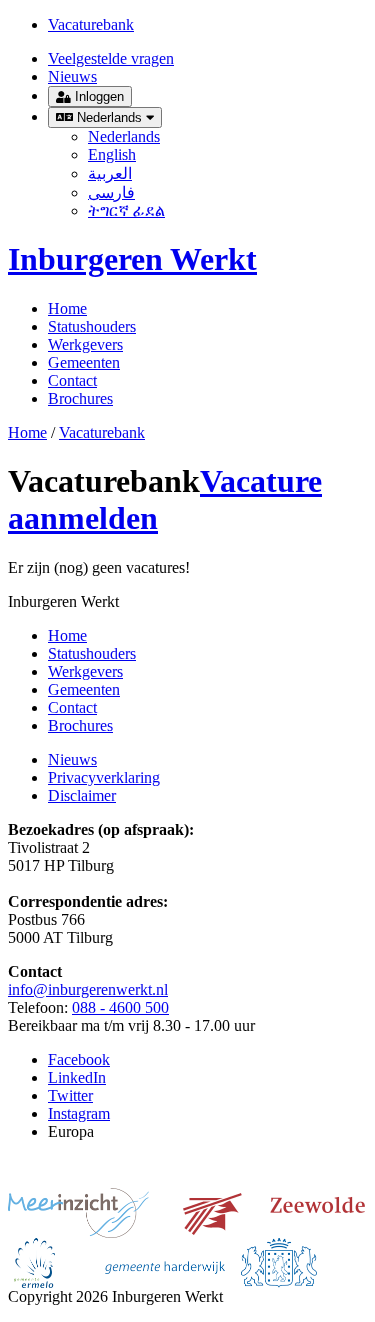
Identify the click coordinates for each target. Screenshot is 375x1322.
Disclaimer (82, 795)
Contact (72, 380)
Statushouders (92, 326)
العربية (110, 173)
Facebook (79, 1059)
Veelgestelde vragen (111, 58)
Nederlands (109, 117)
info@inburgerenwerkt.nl (88, 989)
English (112, 154)
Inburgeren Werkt (132, 259)
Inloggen (97, 96)
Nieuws (72, 76)
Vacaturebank (91, 24)
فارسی (111, 192)
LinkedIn (77, 1077)
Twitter (70, 1095)
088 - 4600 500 (120, 1007)
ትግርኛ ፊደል (126, 210)
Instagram (79, 1113)
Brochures (80, 398)
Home (67, 308)
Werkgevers (85, 344)
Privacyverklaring (104, 777)
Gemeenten (84, 362)
